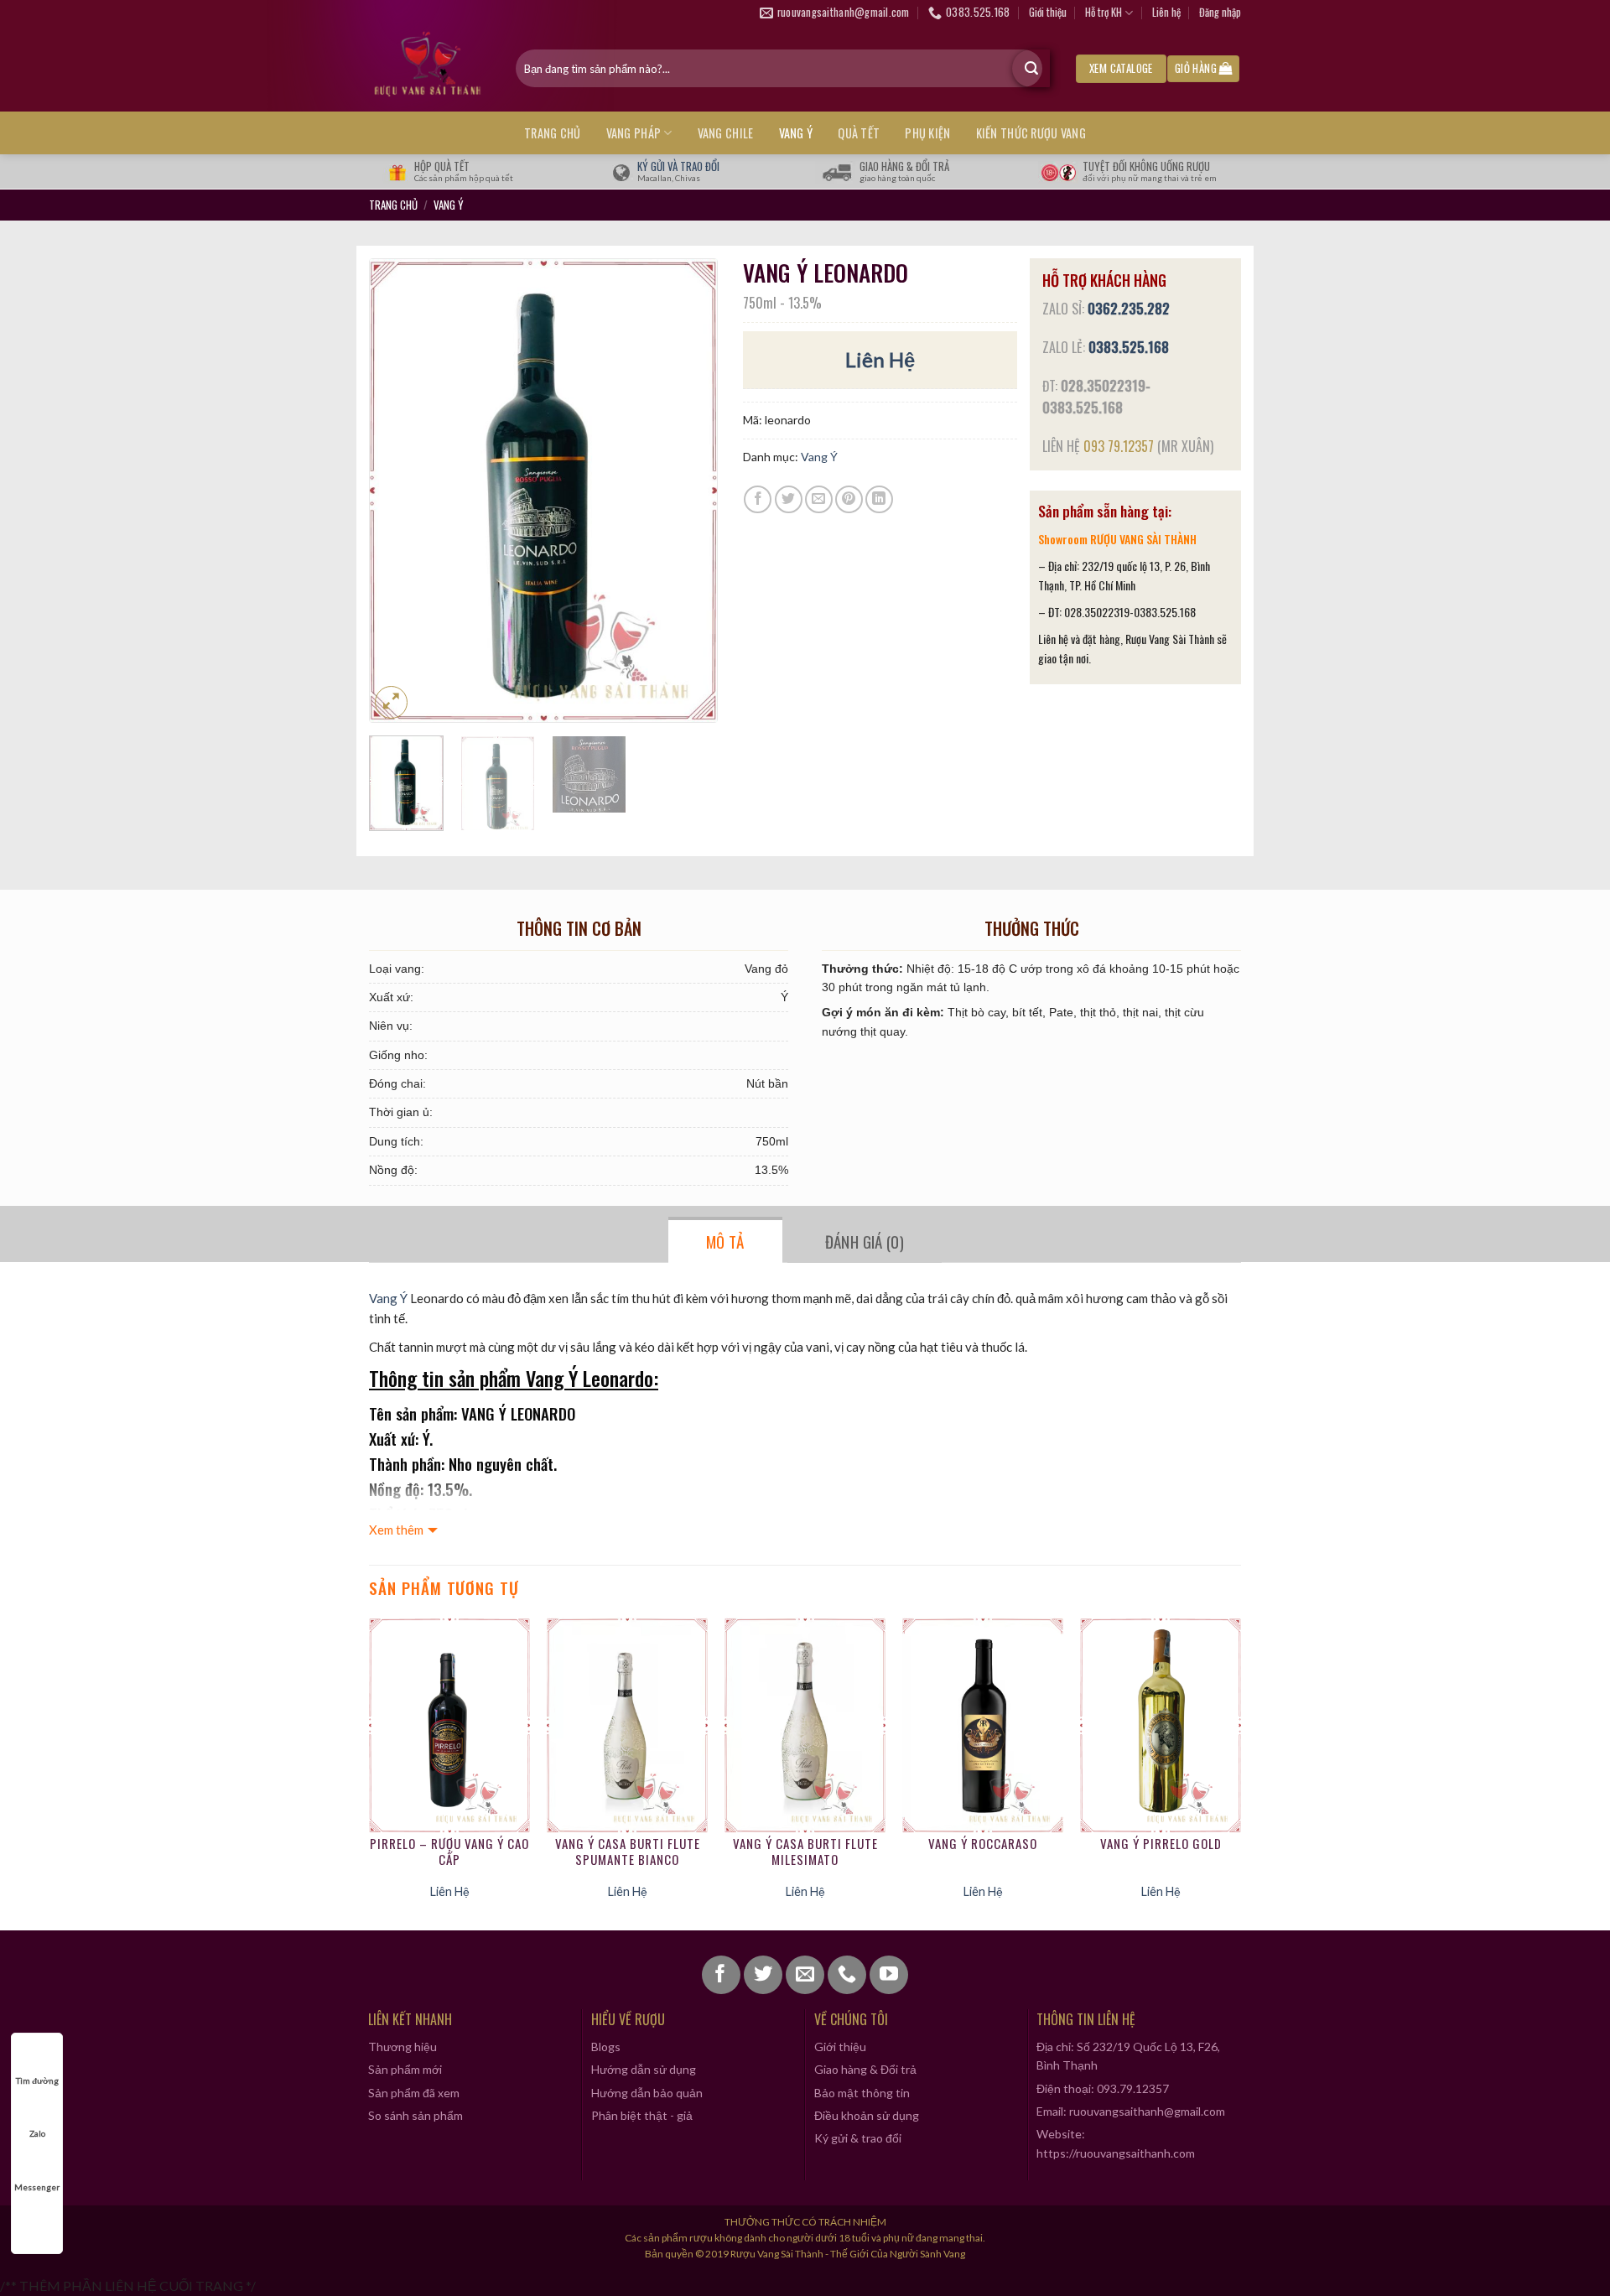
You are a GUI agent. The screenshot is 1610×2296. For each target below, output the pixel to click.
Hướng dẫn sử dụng (644, 2069)
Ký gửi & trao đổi (858, 2138)
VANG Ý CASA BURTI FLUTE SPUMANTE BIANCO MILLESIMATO (628, 1852)
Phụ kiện (927, 133)
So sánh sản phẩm (415, 2115)
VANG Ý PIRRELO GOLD (1161, 1844)
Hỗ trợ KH (1104, 12)
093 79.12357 (1119, 446)
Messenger (37, 2187)
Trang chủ (553, 133)
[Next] (688, 491)
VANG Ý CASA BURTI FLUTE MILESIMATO (805, 1852)
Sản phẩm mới (405, 2069)
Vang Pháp (634, 133)
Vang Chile (726, 133)
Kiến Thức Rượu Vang (1031, 133)
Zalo (37, 2133)
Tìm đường (37, 2080)
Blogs (606, 2047)
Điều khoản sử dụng (867, 2115)
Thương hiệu (402, 2047)
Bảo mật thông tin (862, 2093)
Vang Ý (796, 133)
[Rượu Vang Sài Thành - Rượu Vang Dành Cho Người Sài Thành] (430, 68)
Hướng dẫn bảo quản (647, 2093)
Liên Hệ (880, 359)
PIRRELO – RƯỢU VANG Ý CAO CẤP (449, 1852)
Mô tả (725, 1241)
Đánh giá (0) (865, 1241)
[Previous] (397, 491)
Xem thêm (396, 1530)
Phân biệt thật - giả (642, 2115)
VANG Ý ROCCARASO (983, 1844)
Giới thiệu (1048, 12)
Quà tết (859, 133)
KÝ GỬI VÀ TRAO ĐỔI (678, 166)
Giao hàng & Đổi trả (865, 2069)
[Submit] (1031, 68)
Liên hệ (1166, 12)
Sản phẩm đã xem (414, 2093)
